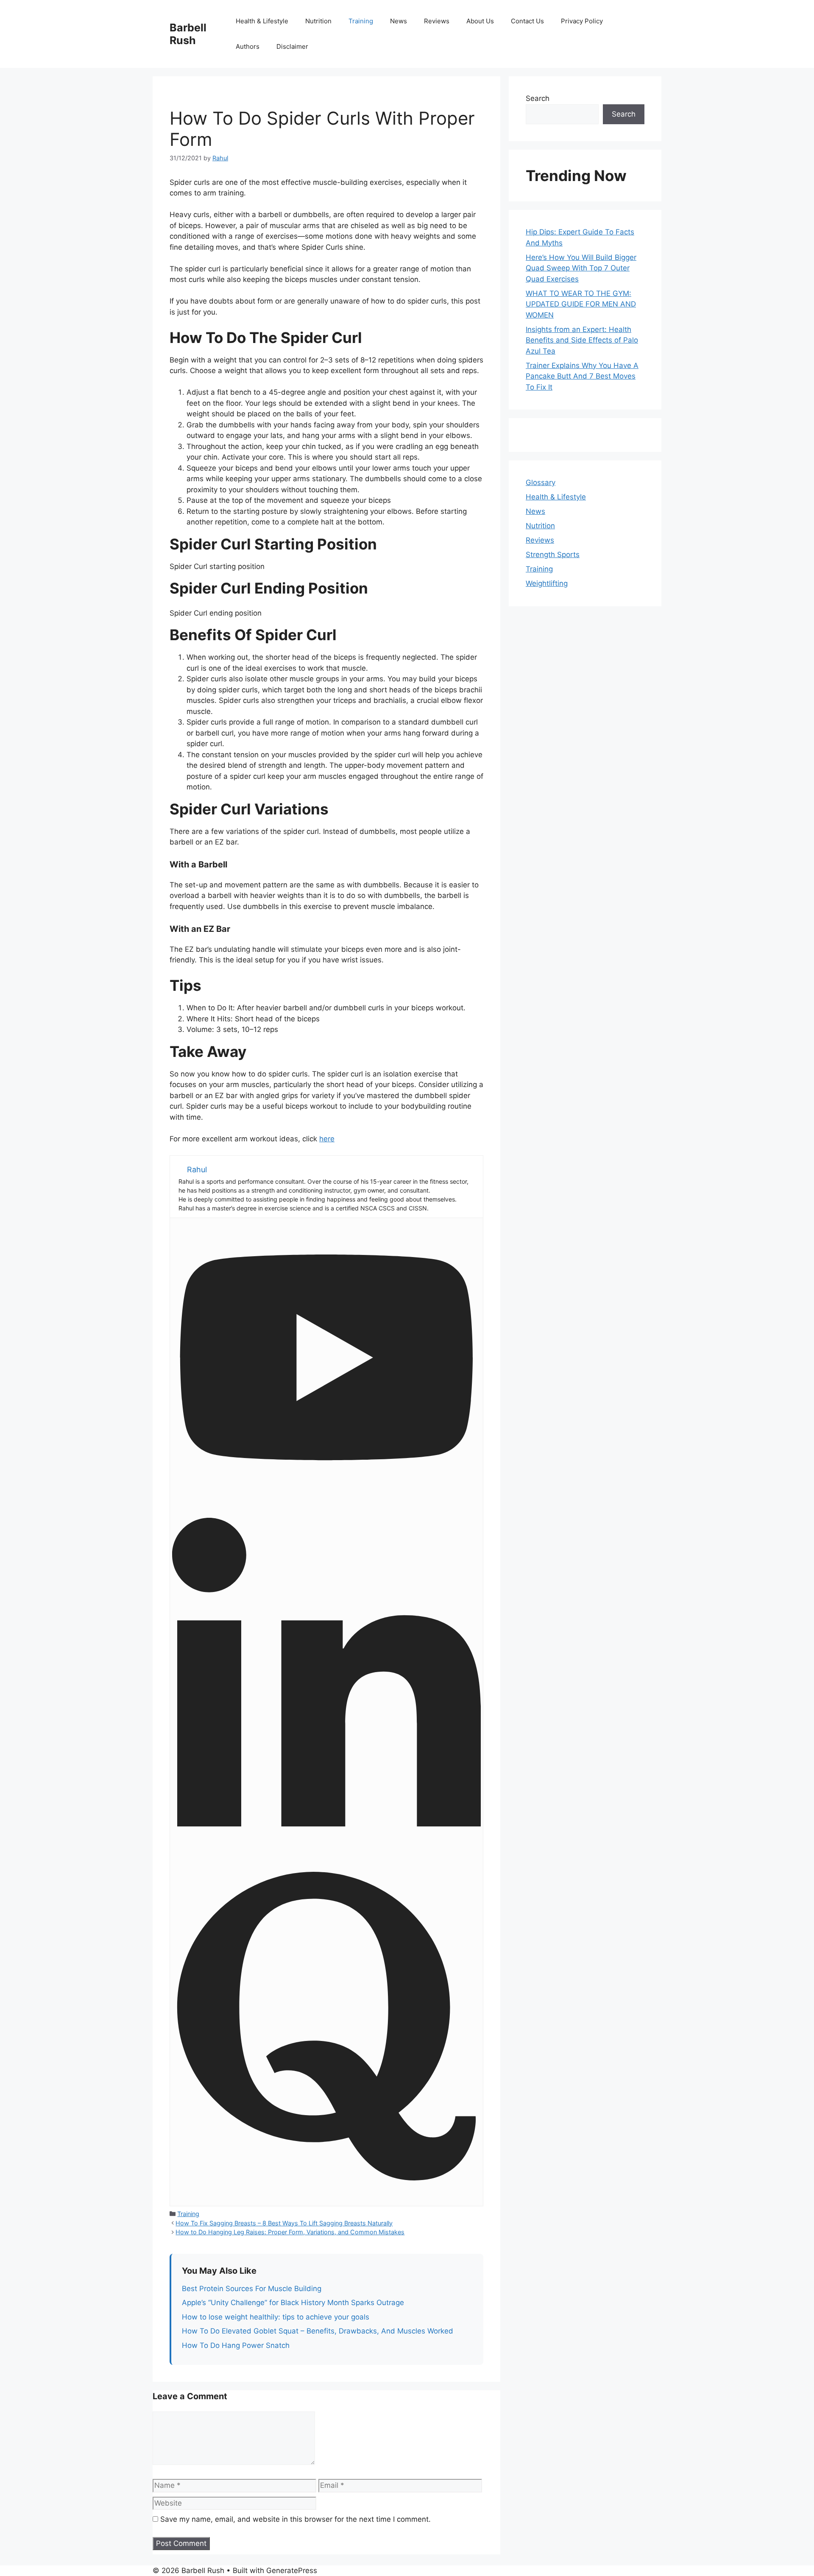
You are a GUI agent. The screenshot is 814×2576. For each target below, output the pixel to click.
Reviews (437, 21)
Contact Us (527, 21)
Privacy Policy (582, 21)
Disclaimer (292, 46)
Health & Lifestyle (262, 21)
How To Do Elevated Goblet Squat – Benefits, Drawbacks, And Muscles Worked (318, 2331)
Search (538, 98)
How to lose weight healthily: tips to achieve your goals (276, 2317)
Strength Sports (553, 555)
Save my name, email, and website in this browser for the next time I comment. (295, 2519)
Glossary (541, 482)
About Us (480, 21)
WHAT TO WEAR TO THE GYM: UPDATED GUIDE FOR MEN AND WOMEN (581, 304)
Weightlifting (547, 583)
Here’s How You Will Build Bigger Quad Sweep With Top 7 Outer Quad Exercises (581, 268)
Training (361, 21)
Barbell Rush (188, 34)
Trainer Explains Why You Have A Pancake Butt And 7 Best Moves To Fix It (582, 376)
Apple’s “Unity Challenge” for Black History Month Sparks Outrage (293, 2303)
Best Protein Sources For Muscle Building (252, 2289)
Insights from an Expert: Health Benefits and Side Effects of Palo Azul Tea (582, 340)
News (399, 21)
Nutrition (318, 21)
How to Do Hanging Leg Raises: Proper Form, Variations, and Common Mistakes (290, 2232)
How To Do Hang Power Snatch (236, 2345)
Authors (248, 46)
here (327, 1139)
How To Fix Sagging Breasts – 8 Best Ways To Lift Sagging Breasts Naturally (284, 2223)
